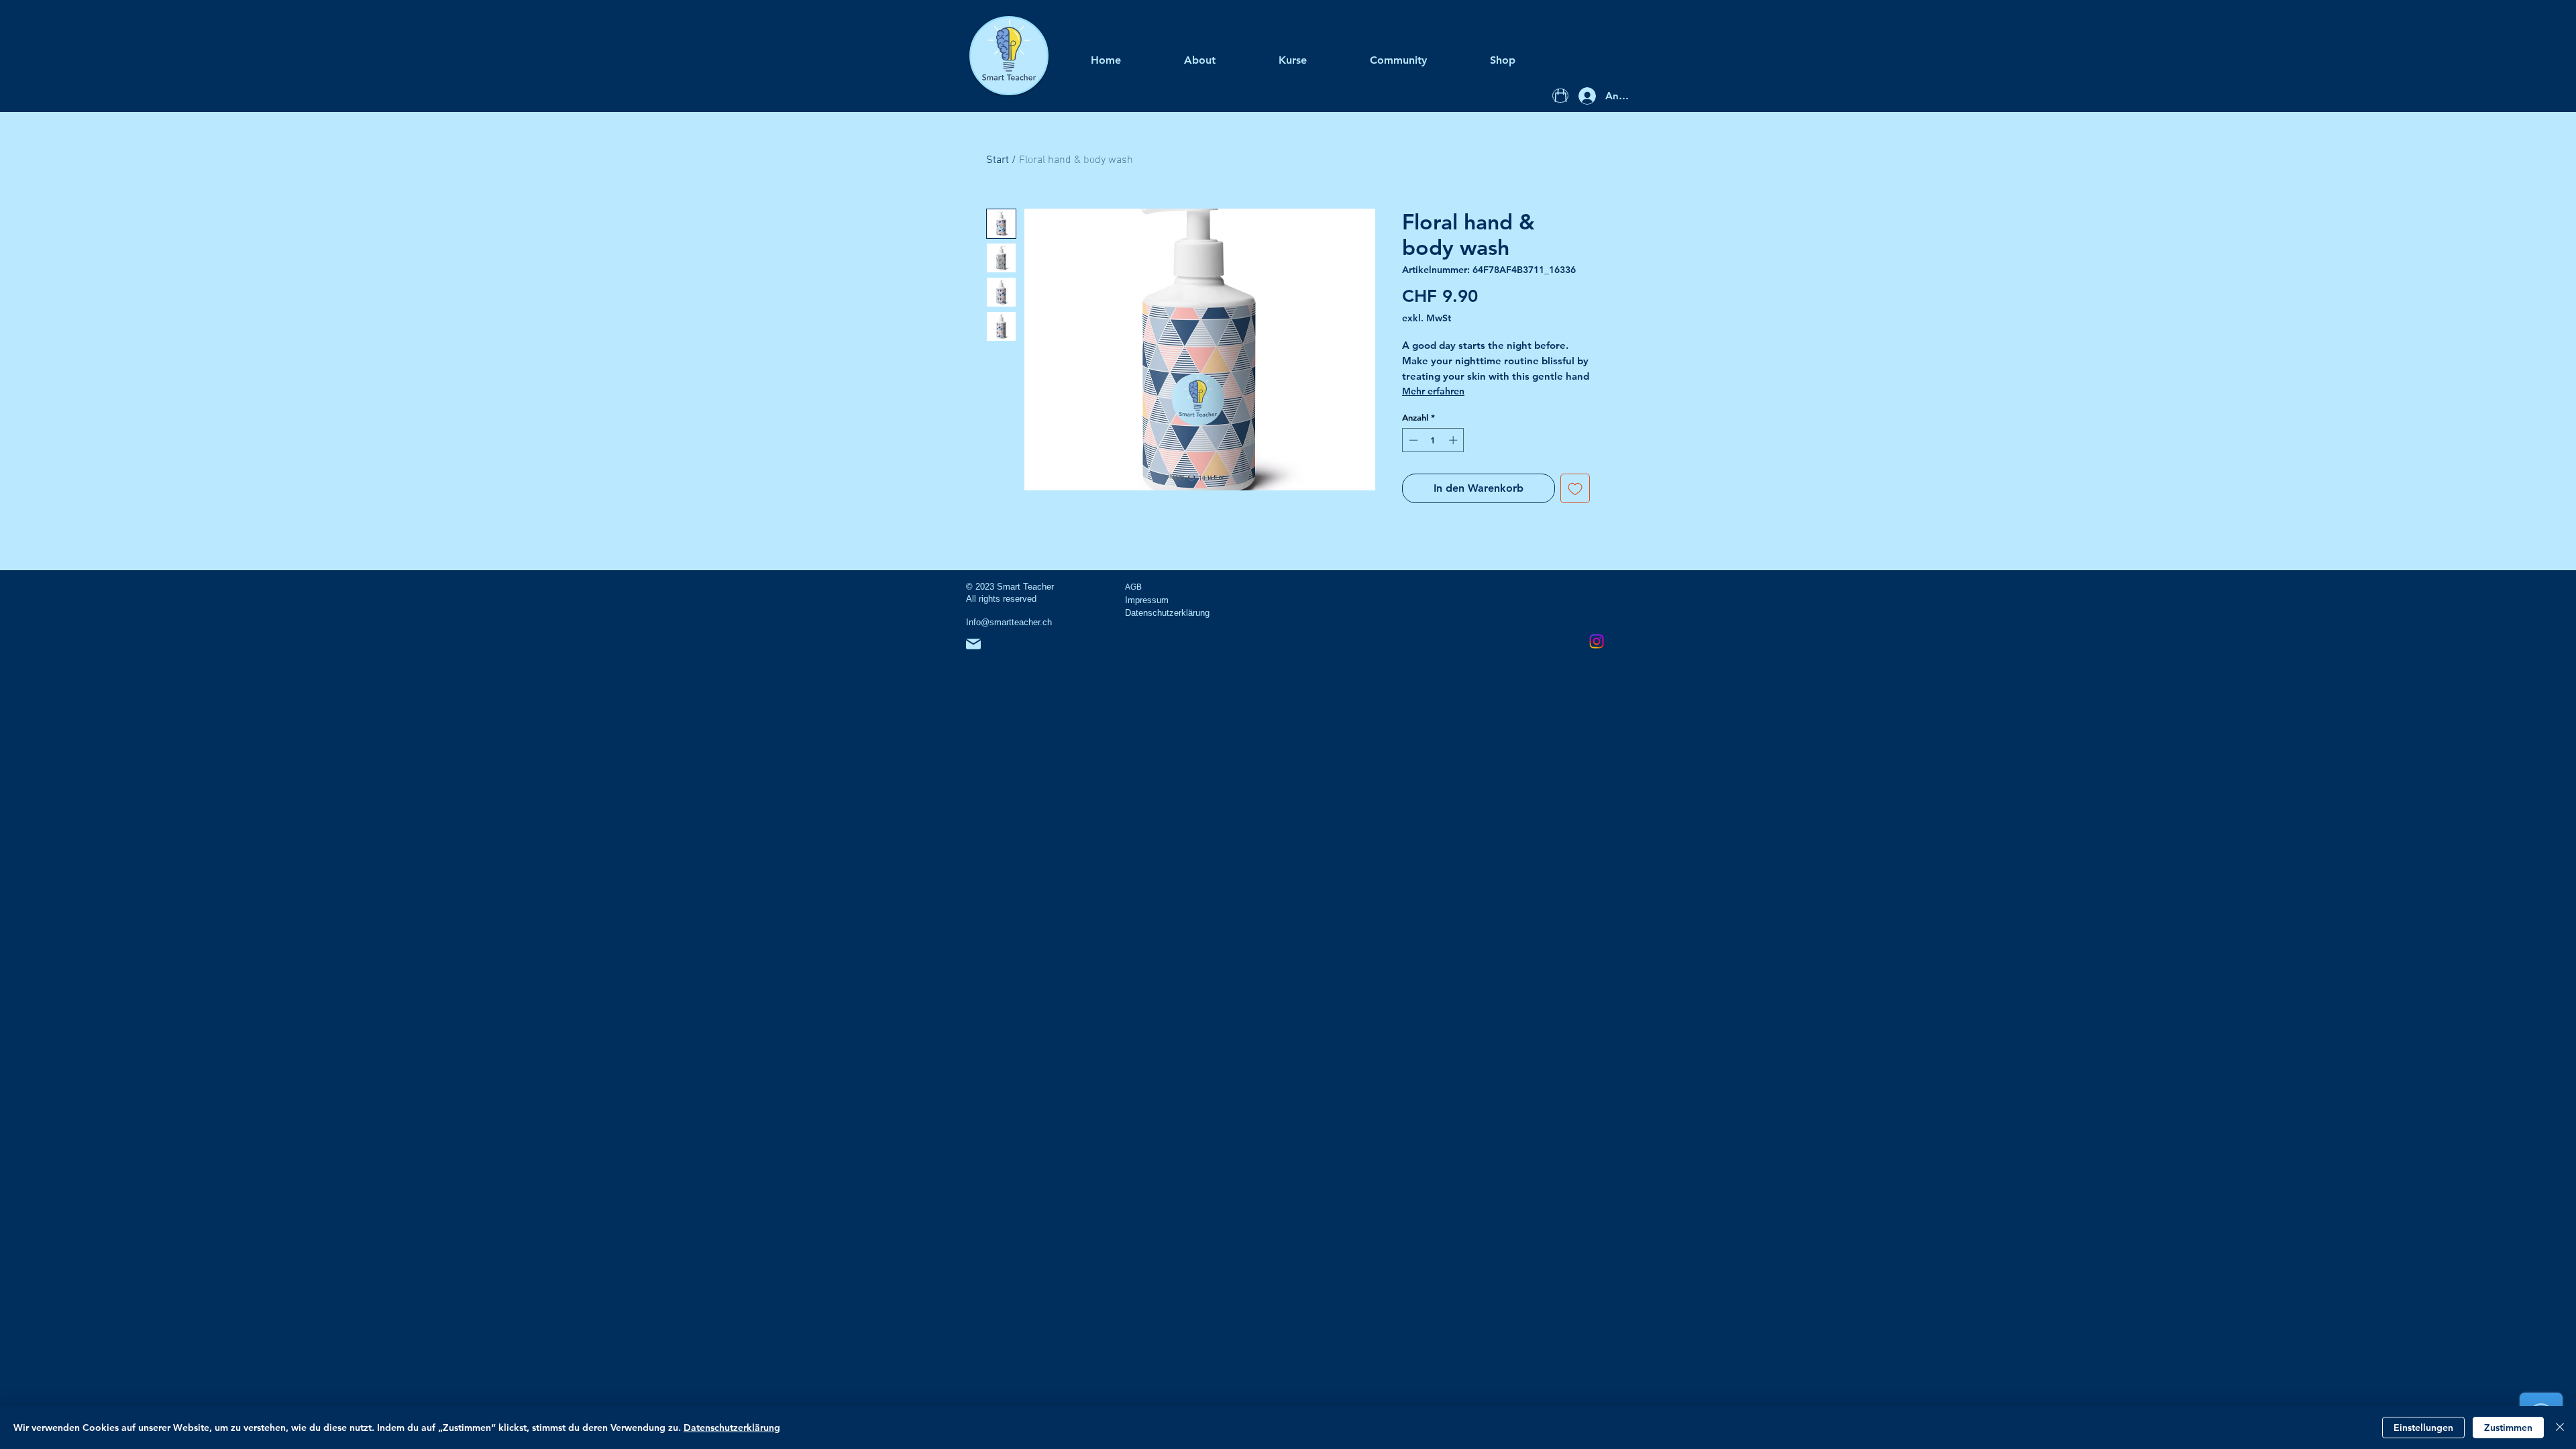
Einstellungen (2423, 1428)
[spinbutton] (1433, 440)
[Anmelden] (1581, 96)
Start (998, 160)
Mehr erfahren (1433, 391)
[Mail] (973, 644)
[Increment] (1454, 440)
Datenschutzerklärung (732, 1428)
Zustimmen (2508, 1428)
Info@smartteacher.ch (1009, 622)
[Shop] (1560, 96)
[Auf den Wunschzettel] (1575, 488)
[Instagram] (1597, 641)
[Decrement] (1412, 440)
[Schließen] (2560, 1428)
